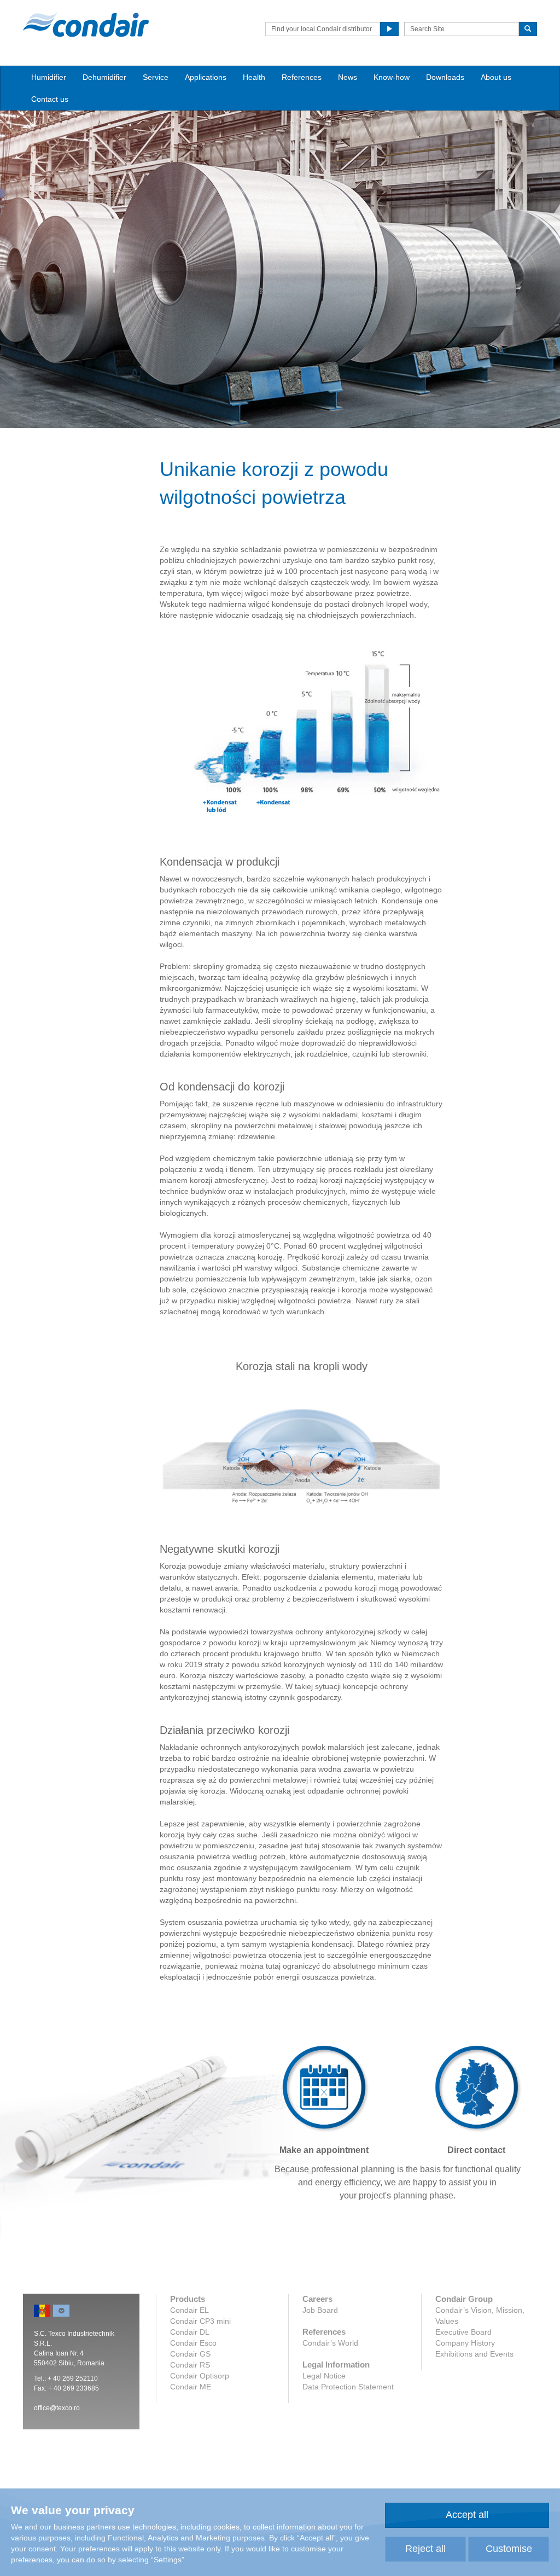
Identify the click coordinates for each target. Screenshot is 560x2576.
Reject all (425, 2549)
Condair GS (190, 2354)
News (348, 77)
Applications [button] (206, 77)
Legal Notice (324, 2376)
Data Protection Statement (348, 2387)
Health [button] (254, 77)
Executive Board (463, 2332)
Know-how (392, 77)
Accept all (467, 2515)
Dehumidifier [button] (104, 77)
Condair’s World (330, 2343)
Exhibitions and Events (474, 2354)
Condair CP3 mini (200, 2321)
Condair (86, 25)
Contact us (50, 99)
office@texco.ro (57, 2408)
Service (156, 77)
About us (496, 77)
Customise (509, 2549)
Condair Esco (193, 2343)
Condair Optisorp (200, 2376)
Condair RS (190, 2365)
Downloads (445, 77)
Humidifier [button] (49, 77)
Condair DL (190, 2332)
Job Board (320, 2310)
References (302, 77)
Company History (465, 2343)
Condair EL (189, 2310)
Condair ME (191, 2387)
